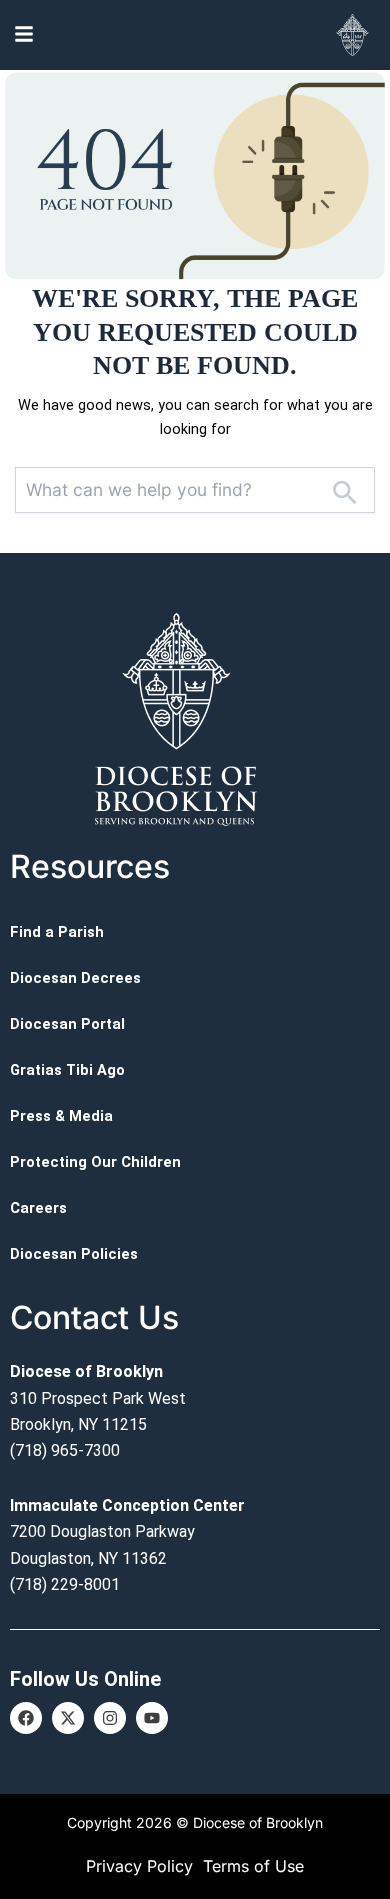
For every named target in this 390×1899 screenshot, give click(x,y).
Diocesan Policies (74, 1254)
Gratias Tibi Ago (67, 1070)
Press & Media (61, 1116)
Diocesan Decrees (75, 978)
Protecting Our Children (95, 1162)
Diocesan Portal (67, 1024)
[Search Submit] (344, 490)
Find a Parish (57, 932)
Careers (38, 1208)
